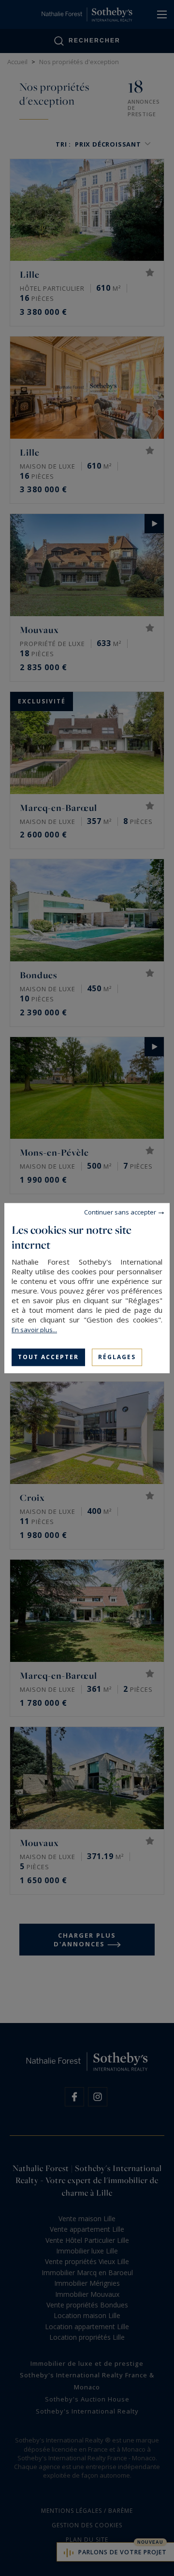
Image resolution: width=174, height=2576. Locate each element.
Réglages (117, 1357)
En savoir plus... (34, 1330)
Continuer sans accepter (120, 1212)
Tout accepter (48, 1357)
